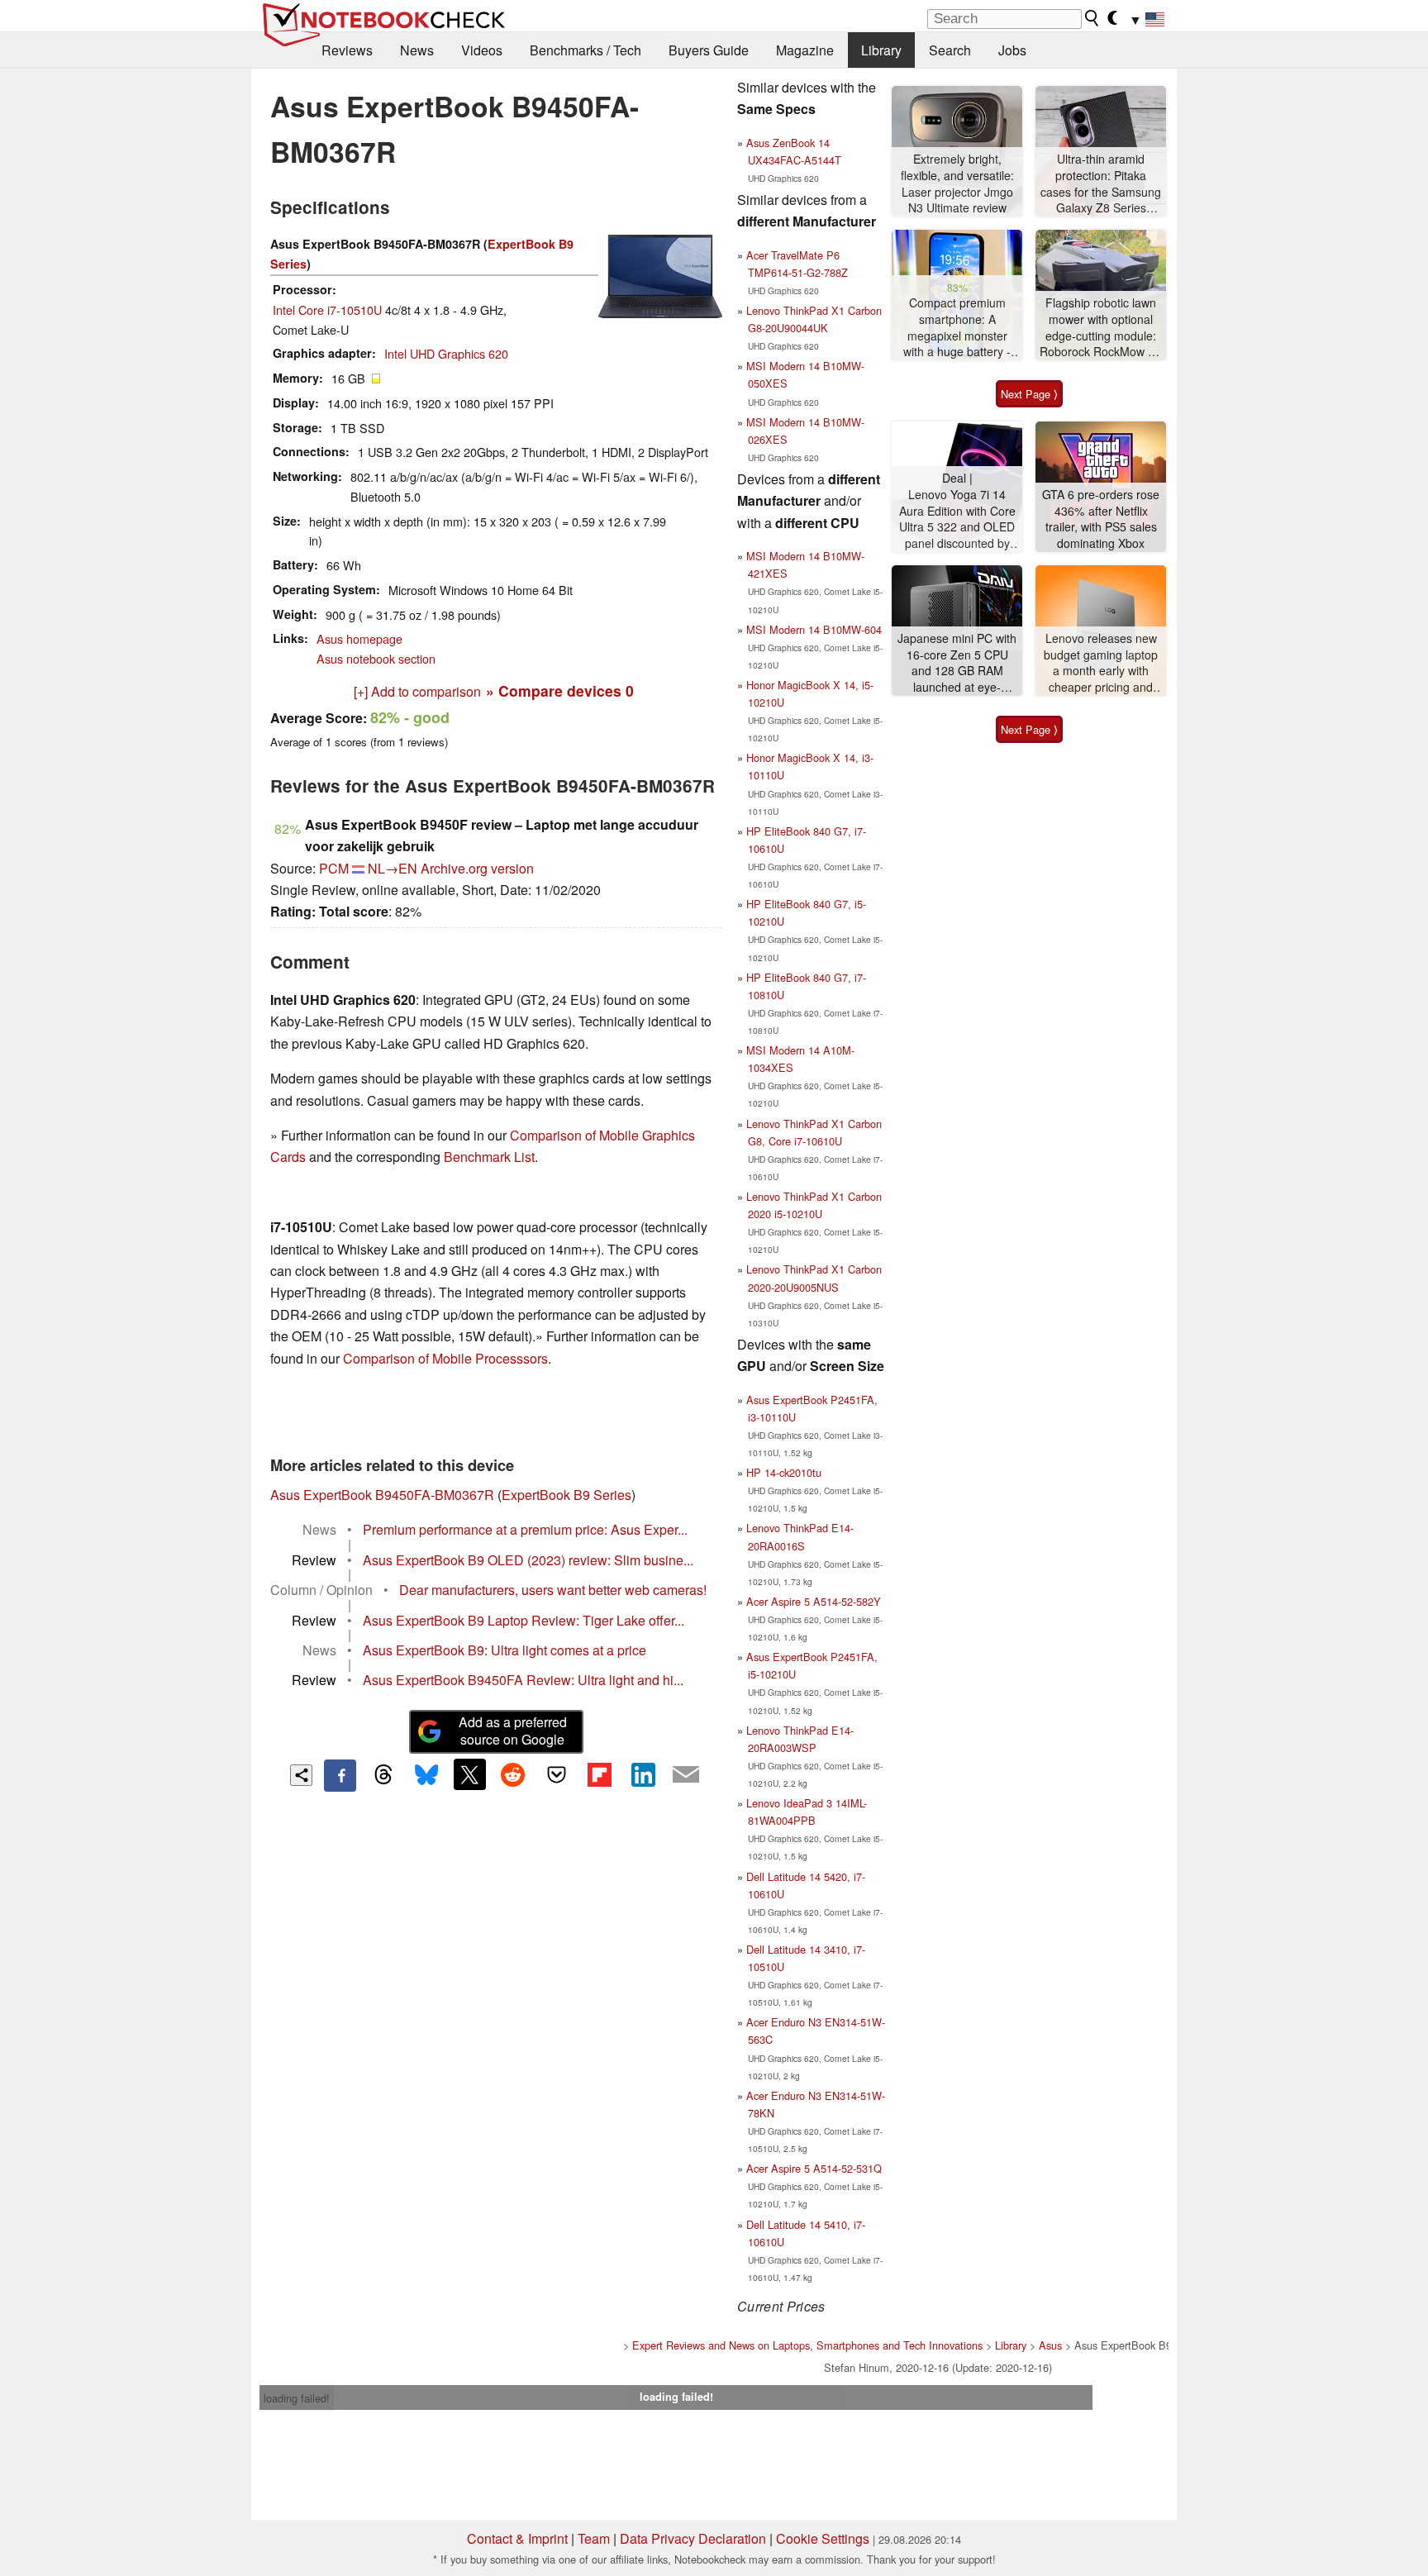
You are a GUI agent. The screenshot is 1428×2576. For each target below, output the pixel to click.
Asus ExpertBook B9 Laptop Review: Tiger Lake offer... (524, 1620)
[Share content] (301, 1776)
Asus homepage (359, 638)
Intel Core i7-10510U (327, 310)
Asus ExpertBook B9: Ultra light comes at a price (505, 1650)
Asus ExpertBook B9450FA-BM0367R (382, 1495)
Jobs (1012, 50)
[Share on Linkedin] (643, 1774)
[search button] (1092, 18)
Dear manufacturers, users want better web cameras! (553, 1590)
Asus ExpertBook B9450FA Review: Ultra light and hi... (523, 1680)
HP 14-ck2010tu (784, 1472)
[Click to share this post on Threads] (383, 1775)
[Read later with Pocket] (556, 1774)
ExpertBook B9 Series (566, 1495)
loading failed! (297, 2398)
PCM (334, 868)
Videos (482, 50)
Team (594, 2538)
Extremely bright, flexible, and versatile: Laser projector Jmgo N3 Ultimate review (957, 183)
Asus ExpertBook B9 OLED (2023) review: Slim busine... (528, 1560)
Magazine (805, 50)
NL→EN (393, 868)
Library (881, 50)
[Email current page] (686, 1775)
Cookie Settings (823, 2538)
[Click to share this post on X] (469, 1774)
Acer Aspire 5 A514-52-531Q (814, 2168)
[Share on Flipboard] (599, 1774)
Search (950, 50)
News (417, 50)
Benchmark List (489, 1157)
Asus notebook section (376, 658)
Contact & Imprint (517, 2538)
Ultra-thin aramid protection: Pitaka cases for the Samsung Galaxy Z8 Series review (1101, 184)
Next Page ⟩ (1029, 394)
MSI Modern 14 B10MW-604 (814, 629)
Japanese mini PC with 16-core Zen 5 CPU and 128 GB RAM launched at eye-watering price (957, 663)
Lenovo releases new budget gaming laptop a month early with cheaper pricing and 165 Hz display (1101, 663)
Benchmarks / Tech (585, 50)
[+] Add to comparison (417, 691)
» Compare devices (560, 690)
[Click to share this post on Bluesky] (426, 1775)
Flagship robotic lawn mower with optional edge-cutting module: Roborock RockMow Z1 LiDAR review (1101, 328)
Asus (1050, 2345)
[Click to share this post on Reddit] (513, 1774)
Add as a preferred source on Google (513, 1731)
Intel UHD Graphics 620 (446, 353)
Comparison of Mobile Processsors (445, 1358)
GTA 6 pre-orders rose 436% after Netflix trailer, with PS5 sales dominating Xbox (1101, 519)
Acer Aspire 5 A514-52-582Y (814, 1601)
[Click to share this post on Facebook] (340, 1775)
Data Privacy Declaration (693, 2538)
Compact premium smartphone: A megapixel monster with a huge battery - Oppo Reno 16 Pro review (957, 328)
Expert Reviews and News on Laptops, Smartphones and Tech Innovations (807, 2345)
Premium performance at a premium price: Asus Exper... (525, 1529)
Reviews (347, 50)
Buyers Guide (709, 50)
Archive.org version (477, 868)
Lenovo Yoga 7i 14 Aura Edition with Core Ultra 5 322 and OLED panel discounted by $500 (957, 519)
